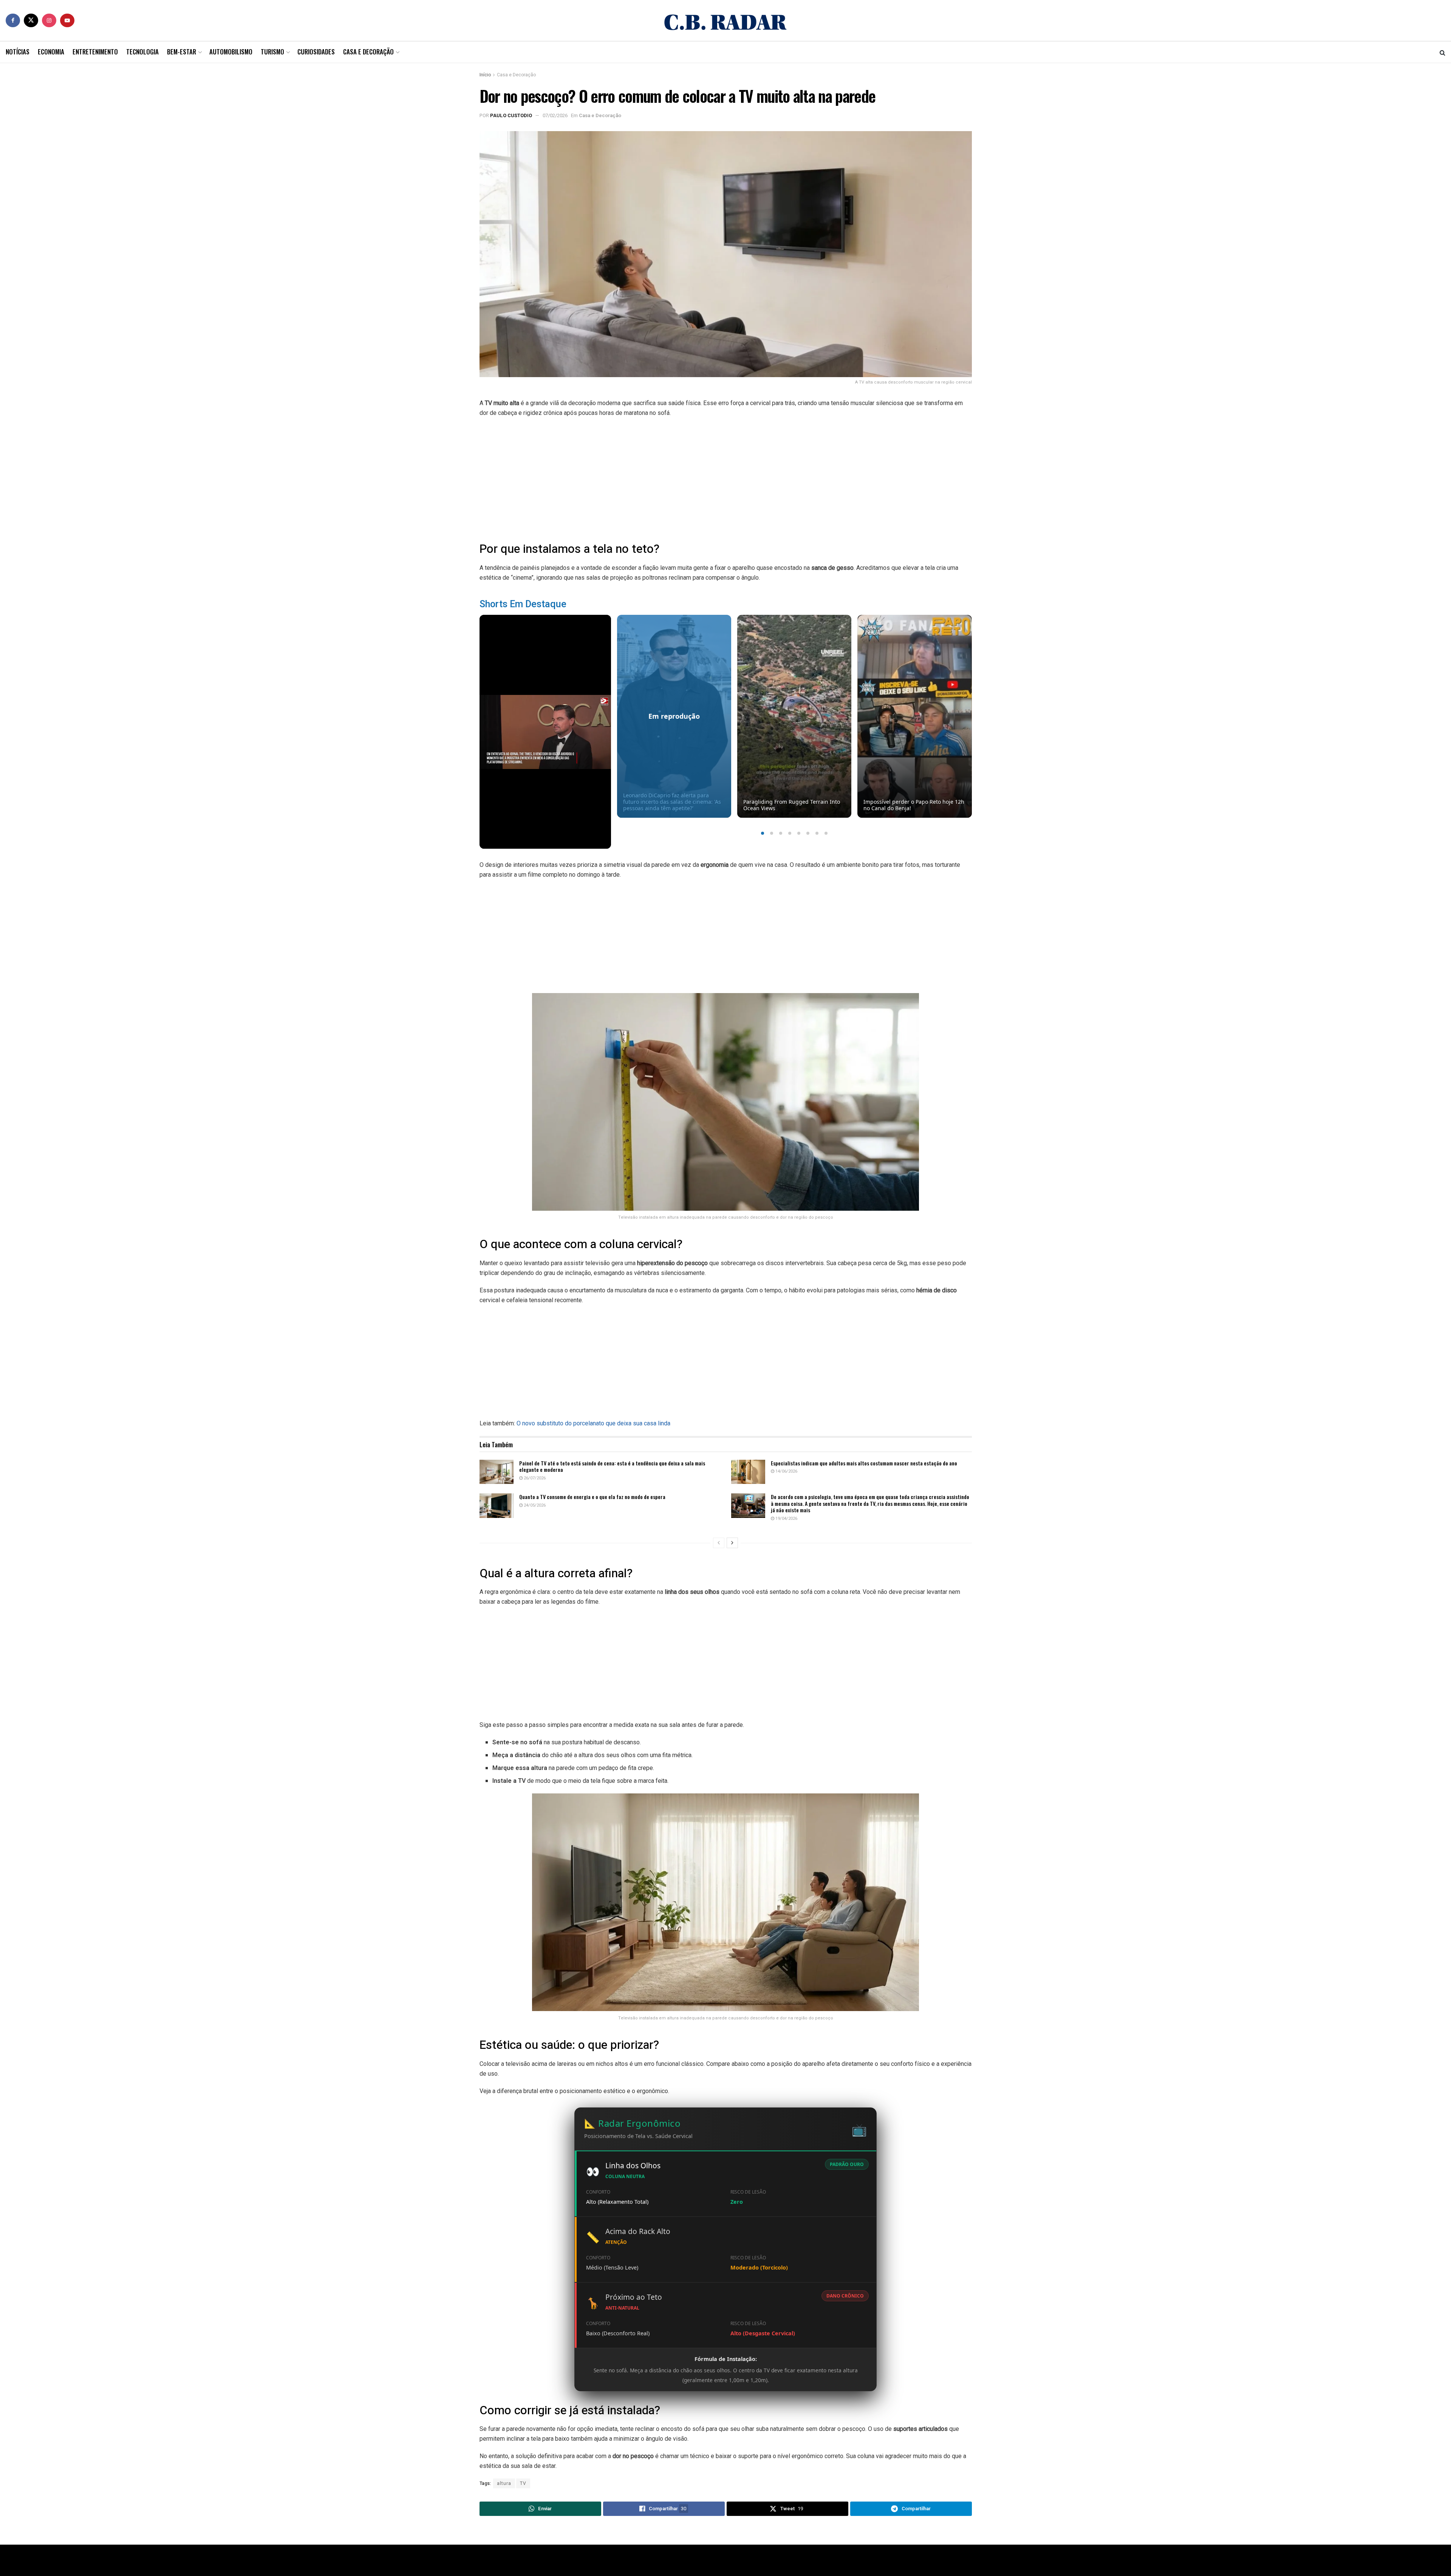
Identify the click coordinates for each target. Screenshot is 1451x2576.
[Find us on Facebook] (13, 20)
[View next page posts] (732, 1543)
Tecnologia (142, 52)
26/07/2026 (534, 1478)
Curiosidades (316, 52)
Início (485, 75)
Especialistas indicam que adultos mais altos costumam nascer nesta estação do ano (864, 1463)
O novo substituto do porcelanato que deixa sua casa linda (593, 1423)
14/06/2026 (786, 1471)
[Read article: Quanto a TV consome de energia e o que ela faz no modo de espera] (497, 1505)
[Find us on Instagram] (49, 20)
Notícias (18, 52)
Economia (51, 52)
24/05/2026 (534, 1505)
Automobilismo (231, 52)
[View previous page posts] (719, 1543)
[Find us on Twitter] (31, 20)
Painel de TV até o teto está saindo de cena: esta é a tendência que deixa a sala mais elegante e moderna (612, 1466)
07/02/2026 (555, 115)
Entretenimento (95, 52)
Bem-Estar (182, 52)
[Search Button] (1442, 52)
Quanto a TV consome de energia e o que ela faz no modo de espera (592, 1497)
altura (504, 2483)
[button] (763, 833)
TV (523, 2483)
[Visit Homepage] (725, 20)
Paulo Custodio (511, 115)
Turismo (272, 52)
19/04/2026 (786, 1519)
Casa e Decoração (368, 52)
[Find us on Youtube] (67, 20)
